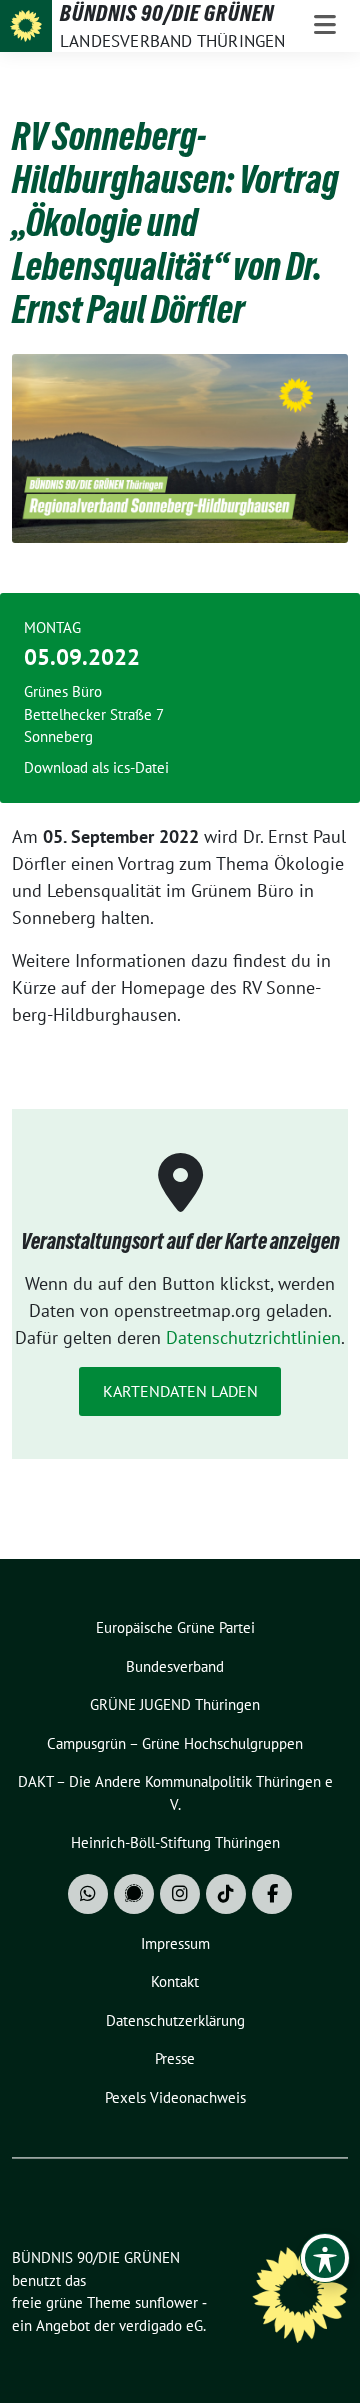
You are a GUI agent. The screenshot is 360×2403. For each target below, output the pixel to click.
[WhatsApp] (88, 1894)
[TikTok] (226, 1894)
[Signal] (134, 1894)
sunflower (166, 2302)
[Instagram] (180, 1894)
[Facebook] (272, 1894)
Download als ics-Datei (96, 767)
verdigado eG (161, 2325)
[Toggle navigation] (325, 26)
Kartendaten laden (180, 1391)
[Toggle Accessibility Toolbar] (325, 2258)
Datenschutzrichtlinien (253, 1337)
